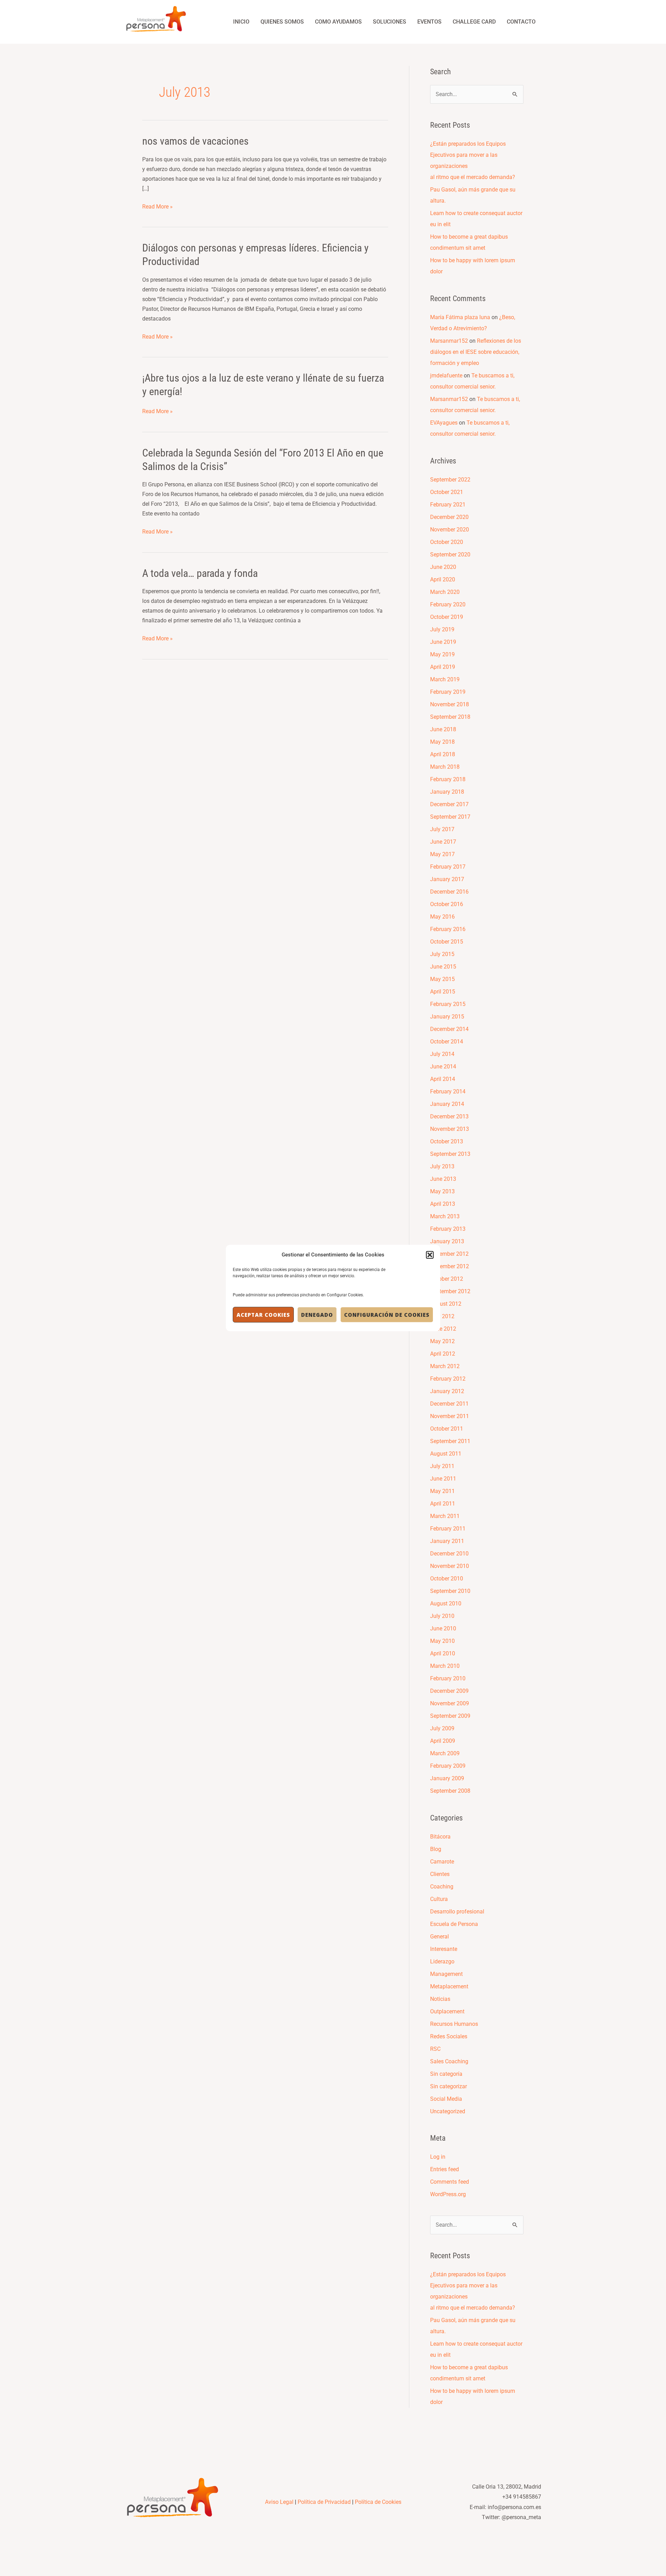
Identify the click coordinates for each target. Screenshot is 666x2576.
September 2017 (450, 817)
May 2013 (442, 1191)
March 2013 (445, 1216)
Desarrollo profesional (457, 1912)
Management (446, 1974)
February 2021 (448, 505)
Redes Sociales (449, 2036)
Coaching (442, 1887)
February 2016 (448, 929)
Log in (438, 2157)
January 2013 (447, 1241)
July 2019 (442, 629)
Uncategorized (448, 2111)
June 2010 (443, 1628)
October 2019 (447, 617)
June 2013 (443, 1179)
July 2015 (442, 954)
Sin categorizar (449, 2086)
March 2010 (445, 1666)
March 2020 (445, 592)
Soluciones (390, 22)
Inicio (241, 22)
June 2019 (443, 642)
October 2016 (447, 904)
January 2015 (447, 1017)
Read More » (157, 206)
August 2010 (446, 1603)
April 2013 (443, 1204)
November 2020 (450, 530)
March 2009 (445, 1753)
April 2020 (443, 579)
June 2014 (443, 1067)
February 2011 (448, 1529)
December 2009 (449, 1691)
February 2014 (448, 1091)
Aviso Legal (279, 2502)
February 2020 (448, 604)
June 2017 (443, 842)
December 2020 (449, 517)
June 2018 (443, 729)
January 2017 (447, 879)
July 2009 (442, 1728)
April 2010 (443, 1653)
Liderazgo (442, 1961)
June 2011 (443, 1479)
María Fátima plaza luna (460, 317)
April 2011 (443, 1504)
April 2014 (443, 1079)
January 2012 (447, 1391)
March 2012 (445, 1366)
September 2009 (450, 1716)
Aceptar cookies (263, 1315)
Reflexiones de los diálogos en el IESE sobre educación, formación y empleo (476, 352)
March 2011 (445, 1516)
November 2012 (450, 1266)
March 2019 (445, 679)
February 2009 (448, 1766)
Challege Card (474, 22)
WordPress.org (448, 2194)
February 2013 (448, 1229)
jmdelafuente (446, 376)
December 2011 (449, 1404)
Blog (436, 1849)
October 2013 (447, 1141)
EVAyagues (444, 423)
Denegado (317, 1315)
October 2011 (447, 1429)
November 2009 (450, 1703)
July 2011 (442, 1466)
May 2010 (442, 1641)
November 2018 (450, 704)
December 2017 (449, 804)
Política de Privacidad (324, 2502)
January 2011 (447, 1541)
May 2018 (442, 742)
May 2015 (442, 979)
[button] (430, 1255)
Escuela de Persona (454, 1924)
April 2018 (443, 754)
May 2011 (442, 1491)
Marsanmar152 (449, 341)
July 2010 (442, 1616)
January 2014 (447, 1104)
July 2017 (442, 829)
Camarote (442, 1862)
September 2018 (450, 717)
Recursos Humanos (454, 2024)
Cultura (439, 1899)
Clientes (440, 1874)
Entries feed (445, 2169)
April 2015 (443, 992)
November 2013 (450, 1129)
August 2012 (446, 1304)
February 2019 (448, 692)
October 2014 (447, 1042)
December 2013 (449, 1116)
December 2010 (449, 1554)
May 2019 (442, 654)
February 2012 (448, 1379)
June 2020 (443, 567)
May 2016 (442, 917)
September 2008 (450, 1791)
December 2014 (449, 1029)
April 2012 (443, 1354)
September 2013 (450, 1154)
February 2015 (448, 1004)
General (439, 1937)
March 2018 (445, 767)
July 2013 (442, 1166)
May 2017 (442, 854)
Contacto (521, 22)
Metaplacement (449, 1986)
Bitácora (440, 1837)
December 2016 (449, 892)
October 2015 (447, 942)
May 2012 (442, 1341)
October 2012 (447, 1279)
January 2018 (447, 792)
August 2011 (446, 1454)
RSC (435, 2049)
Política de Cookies (378, 2502)
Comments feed (450, 2182)
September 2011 (450, 1441)
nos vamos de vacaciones (195, 141)
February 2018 (448, 779)
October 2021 (447, 492)
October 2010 (447, 1579)
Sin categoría (446, 2074)
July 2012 (442, 1316)
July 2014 (442, 1054)
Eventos (429, 22)
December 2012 (449, 1254)
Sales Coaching (449, 2061)
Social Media (446, 2099)
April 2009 (443, 1741)
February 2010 (448, 1678)
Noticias (440, 1999)
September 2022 (450, 480)
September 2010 (450, 1591)
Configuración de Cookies (387, 1315)
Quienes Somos (282, 22)
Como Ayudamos (338, 22)
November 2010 (450, 1566)
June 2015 (443, 967)
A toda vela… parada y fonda (200, 573)
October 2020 (447, 542)
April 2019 (443, 667)
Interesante (444, 1949)
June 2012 (443, 1329)
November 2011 (450, 1416)
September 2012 (450, 1291)
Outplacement (447, 2011)
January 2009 (447, 1778)
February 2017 (448, 867)
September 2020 (450, 555)
